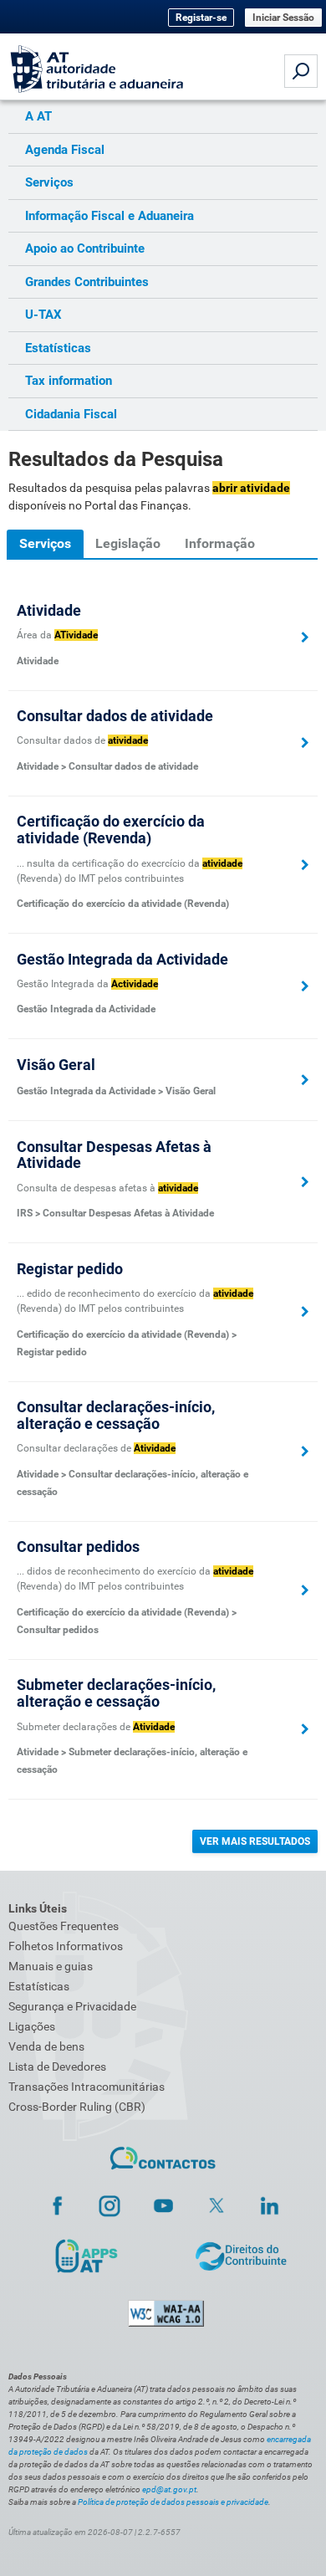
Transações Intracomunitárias (87, 2087)
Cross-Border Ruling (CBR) (77, 2107)
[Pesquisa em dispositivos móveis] (301, 71)
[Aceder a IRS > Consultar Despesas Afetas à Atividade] (305, 1182)
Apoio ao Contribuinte (85, 248)
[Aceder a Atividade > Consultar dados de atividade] (305, 743)
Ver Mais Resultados (255, 1841)
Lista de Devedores (57, 2066)
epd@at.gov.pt (169, 2489)
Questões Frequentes (64, 1926)
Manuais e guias (51, 1966)
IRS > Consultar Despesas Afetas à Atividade (115, 1213)
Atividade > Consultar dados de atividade (107, 766)
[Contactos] (163, 2159)
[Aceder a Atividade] (305, 638)
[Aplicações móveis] (86, 2255)
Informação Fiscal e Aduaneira (110, 216)
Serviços (49, 182)
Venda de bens (46, 2046)
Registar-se (201, 18)
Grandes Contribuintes (87, 282)
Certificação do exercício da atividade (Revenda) (123, 904)
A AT (38, 116)
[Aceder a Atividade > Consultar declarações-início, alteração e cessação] (305, 1452)
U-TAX (43, 315)
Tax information (69, 381)
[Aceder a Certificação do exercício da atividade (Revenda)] (305, 865)
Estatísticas (58, 348)
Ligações (32, 2026)
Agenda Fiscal (65, 150)
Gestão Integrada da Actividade (86, 1009)
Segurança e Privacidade (72, 2006)
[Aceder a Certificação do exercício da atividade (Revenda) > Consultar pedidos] (305, 1590)
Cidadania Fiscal (71, 414)
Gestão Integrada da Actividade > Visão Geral (116, 1091)
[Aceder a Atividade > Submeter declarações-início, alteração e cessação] (305, 1729)
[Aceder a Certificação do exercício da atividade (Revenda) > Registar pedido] (305, 1312)
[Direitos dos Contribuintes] (241, 2255)
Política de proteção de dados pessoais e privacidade (173, 2502)
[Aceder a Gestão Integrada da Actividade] (305, 986)
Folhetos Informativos (66, 1946)
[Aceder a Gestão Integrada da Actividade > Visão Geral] (305, 1080)
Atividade (38, 661)
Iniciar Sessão (283, 18)
